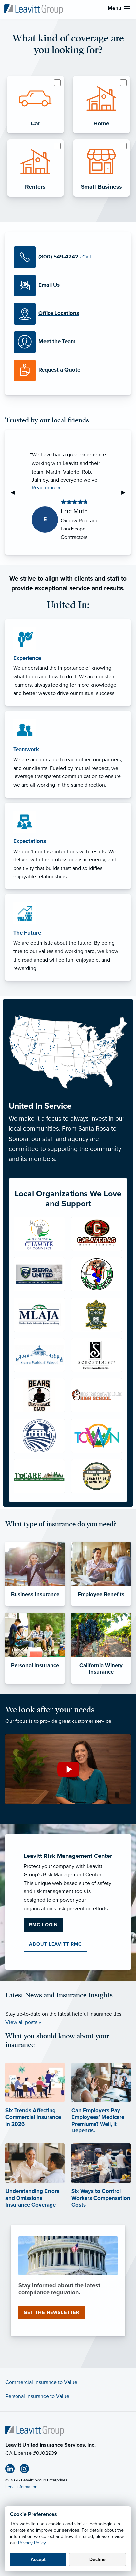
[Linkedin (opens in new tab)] (13, 2470)
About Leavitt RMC (55, 1944)
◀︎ (15, 492)
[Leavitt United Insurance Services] (34, 9)
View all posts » (23, 2022)
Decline (98, 2559)
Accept (38, 2559)
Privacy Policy (32, 2543)
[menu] (127, 9)
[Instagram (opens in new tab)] (27, 2470)
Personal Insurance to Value (37, 2396)
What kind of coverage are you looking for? (68, 44)
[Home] (35, 2430)
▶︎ (126, 492)
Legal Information (21, 2487)
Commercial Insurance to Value (41, 2382)
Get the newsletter (51, 2312)
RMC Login (43, 1925)
